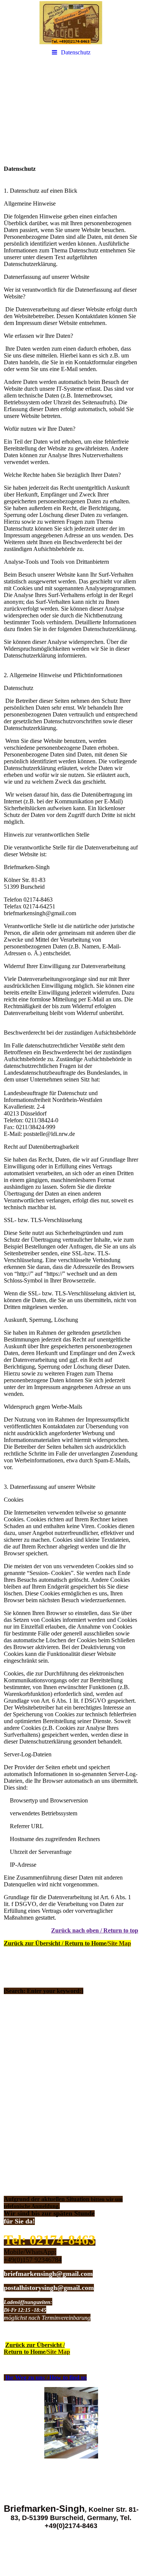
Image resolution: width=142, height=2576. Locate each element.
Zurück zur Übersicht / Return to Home (67, 1943)
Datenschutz (76, 52)
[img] (71, 23)
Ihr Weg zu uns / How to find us (46, 2377)
